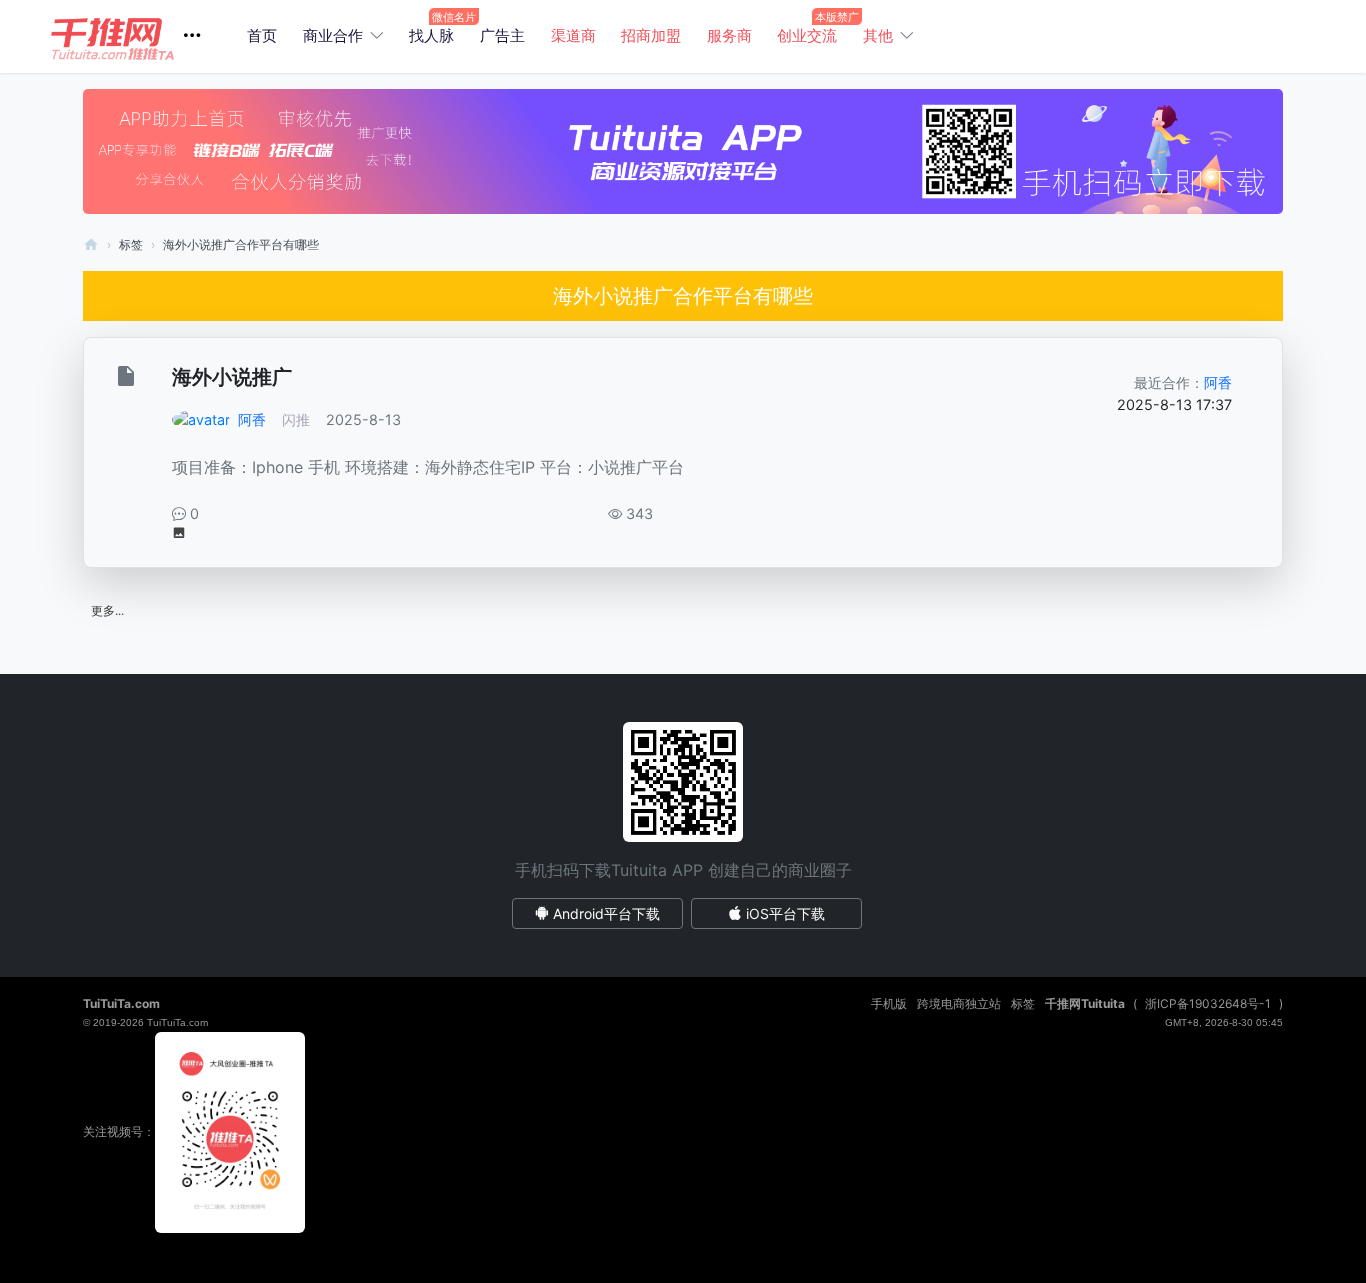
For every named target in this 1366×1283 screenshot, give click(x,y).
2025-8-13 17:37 (1174, 404)
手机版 (889, 1003)
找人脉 (431, 35)
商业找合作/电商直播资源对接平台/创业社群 (91, 244)
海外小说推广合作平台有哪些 (241, 244)
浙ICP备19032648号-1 (1208, 1003)
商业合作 (333, 35)
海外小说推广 (232, 377)
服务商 (729, 35)
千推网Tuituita (1085, 1003)
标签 (131, 244)
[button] (133, 36)
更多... (107, 610)
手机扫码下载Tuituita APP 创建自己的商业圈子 (683, 870)
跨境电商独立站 (959, 1003)
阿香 (252, 419)
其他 (878, 35)
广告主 (502, 35)
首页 (262, 35)
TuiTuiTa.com (121, 1003)
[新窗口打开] (128, 379)
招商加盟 (651, 35)
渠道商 (573, 35)
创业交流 (807, 35)
